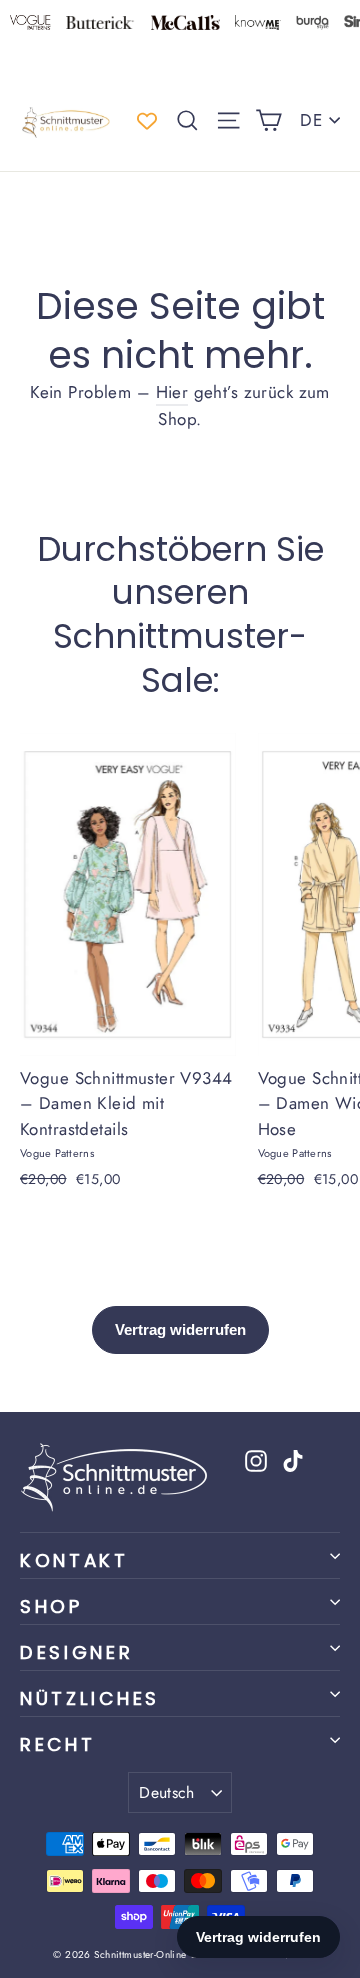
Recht (57, 1744)
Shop (51, 1606)
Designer (77, 1652)
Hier (172, 392)
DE (311, 120)
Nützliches (90, 1698)
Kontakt (74, 1560)
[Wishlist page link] (147, 121)
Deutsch (167, 1792)
